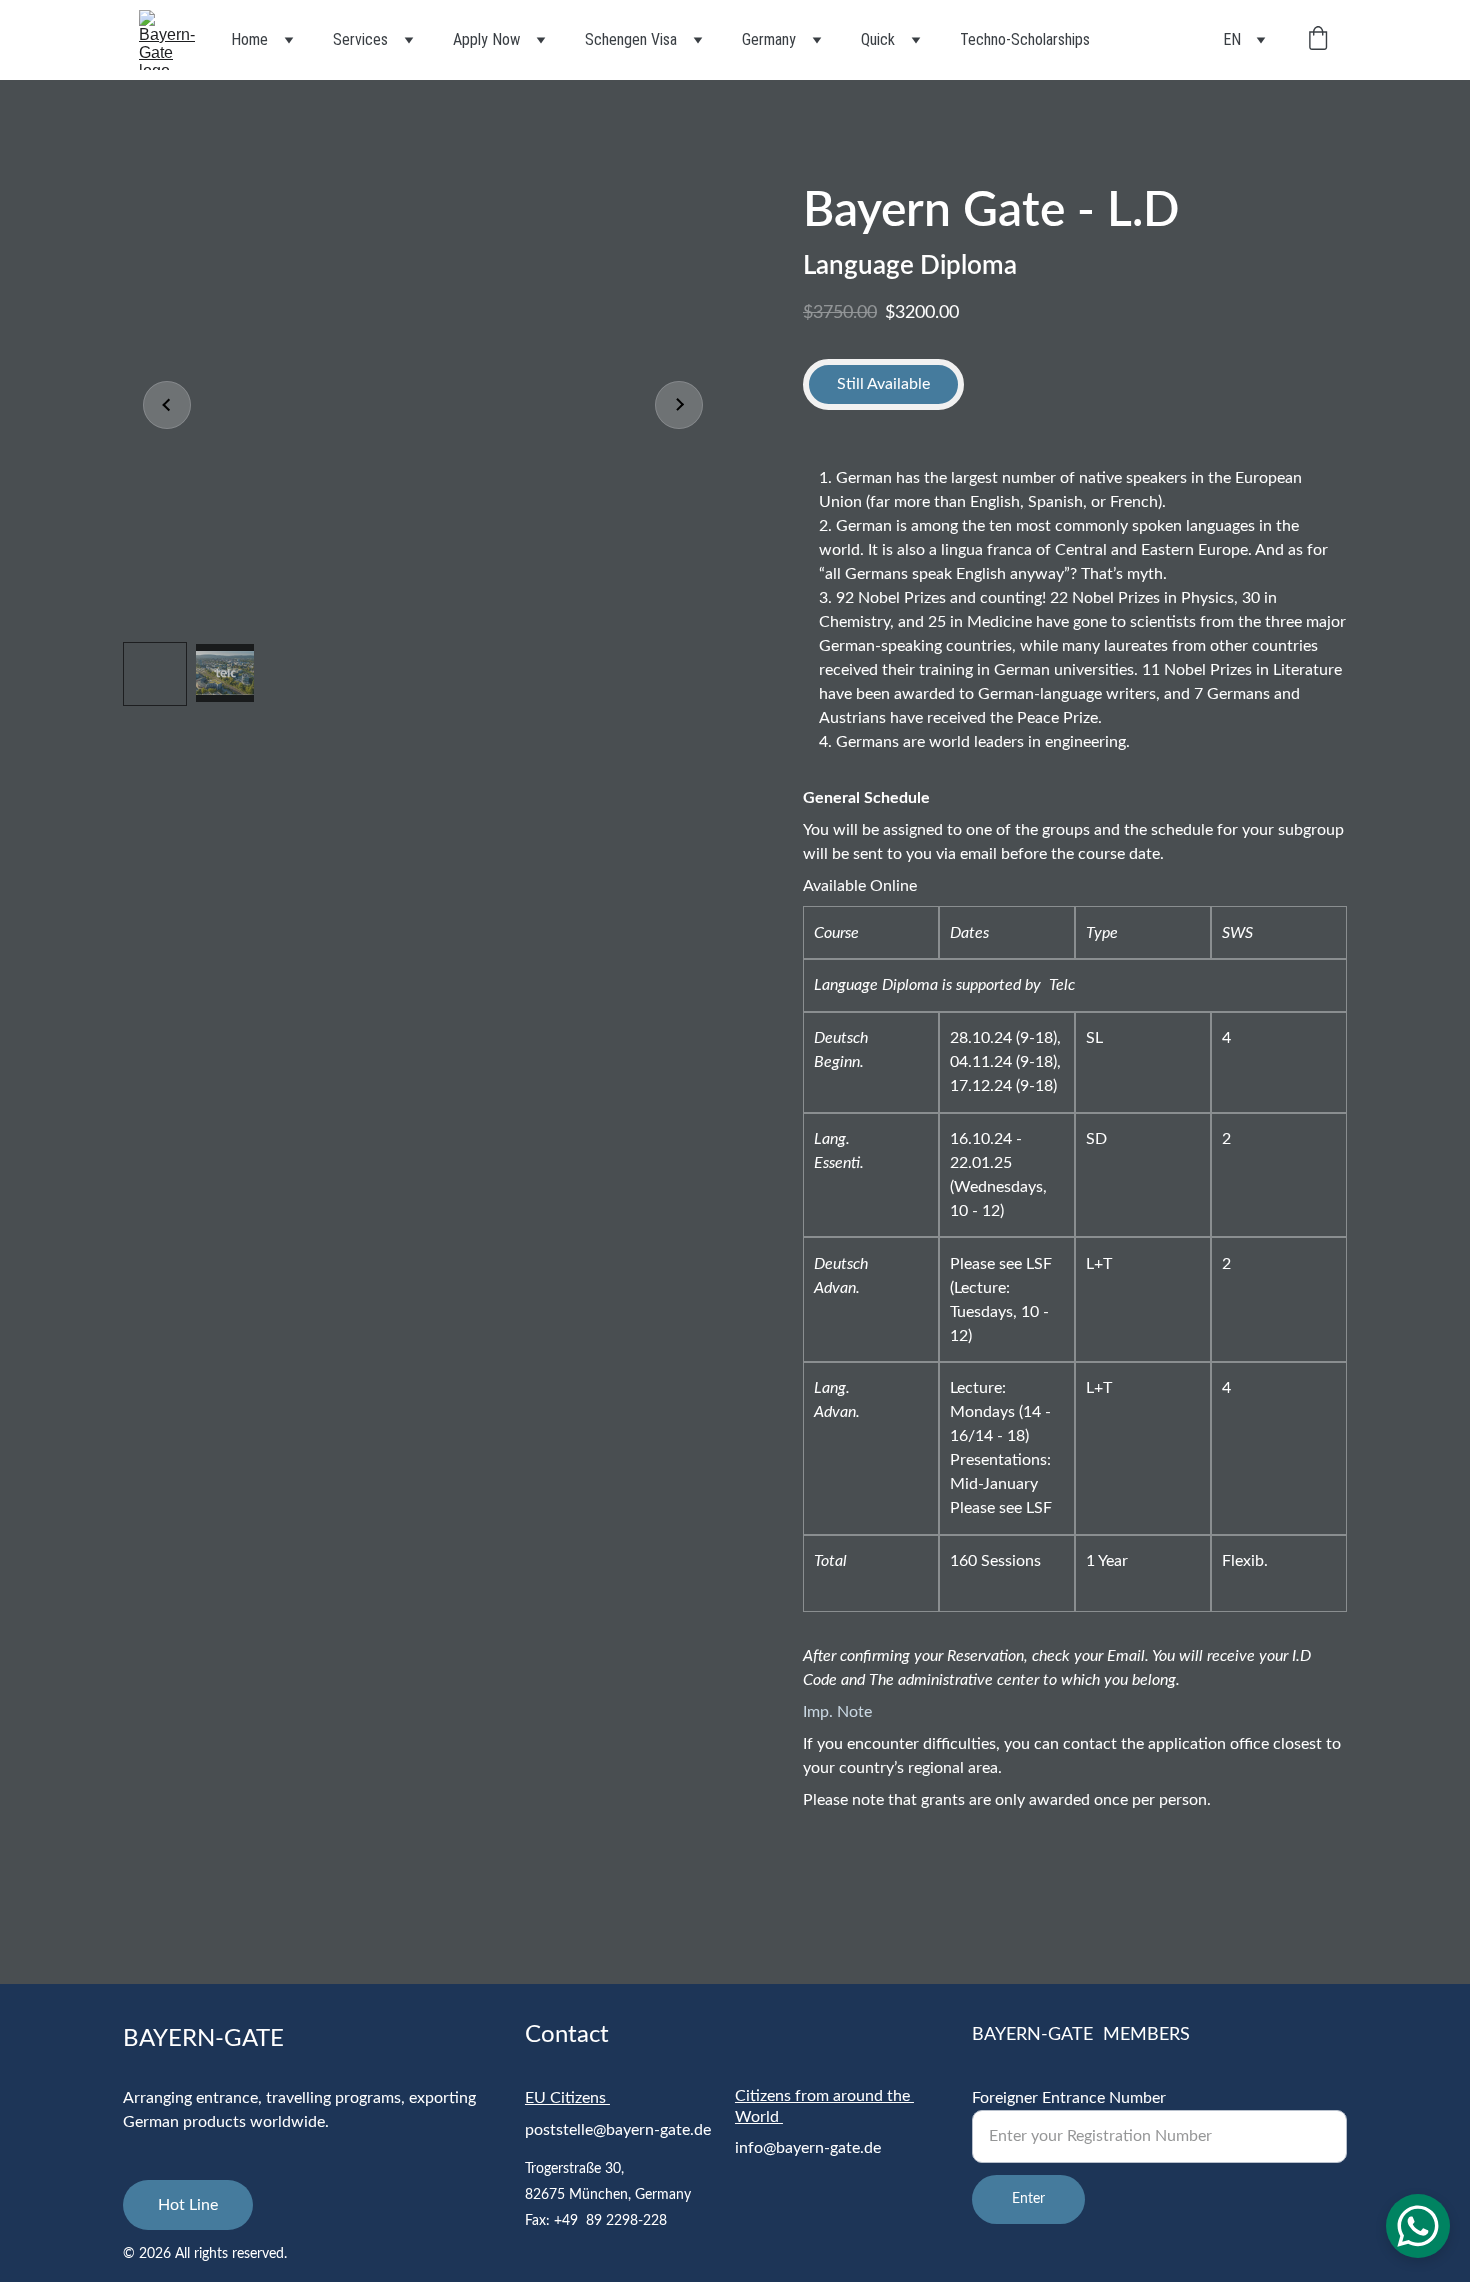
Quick (878, 39)
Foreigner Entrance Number (1069, 2098)
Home (249, 39)
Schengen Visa (631, 39)
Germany (769, 39)
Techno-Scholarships (1025, 39)
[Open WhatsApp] (1418, 2226)
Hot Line (188, 2205)
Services (360, 39)
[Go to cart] (1318, 40)
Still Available (883, 384)
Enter (1028, 2199)
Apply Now (486, 39)
